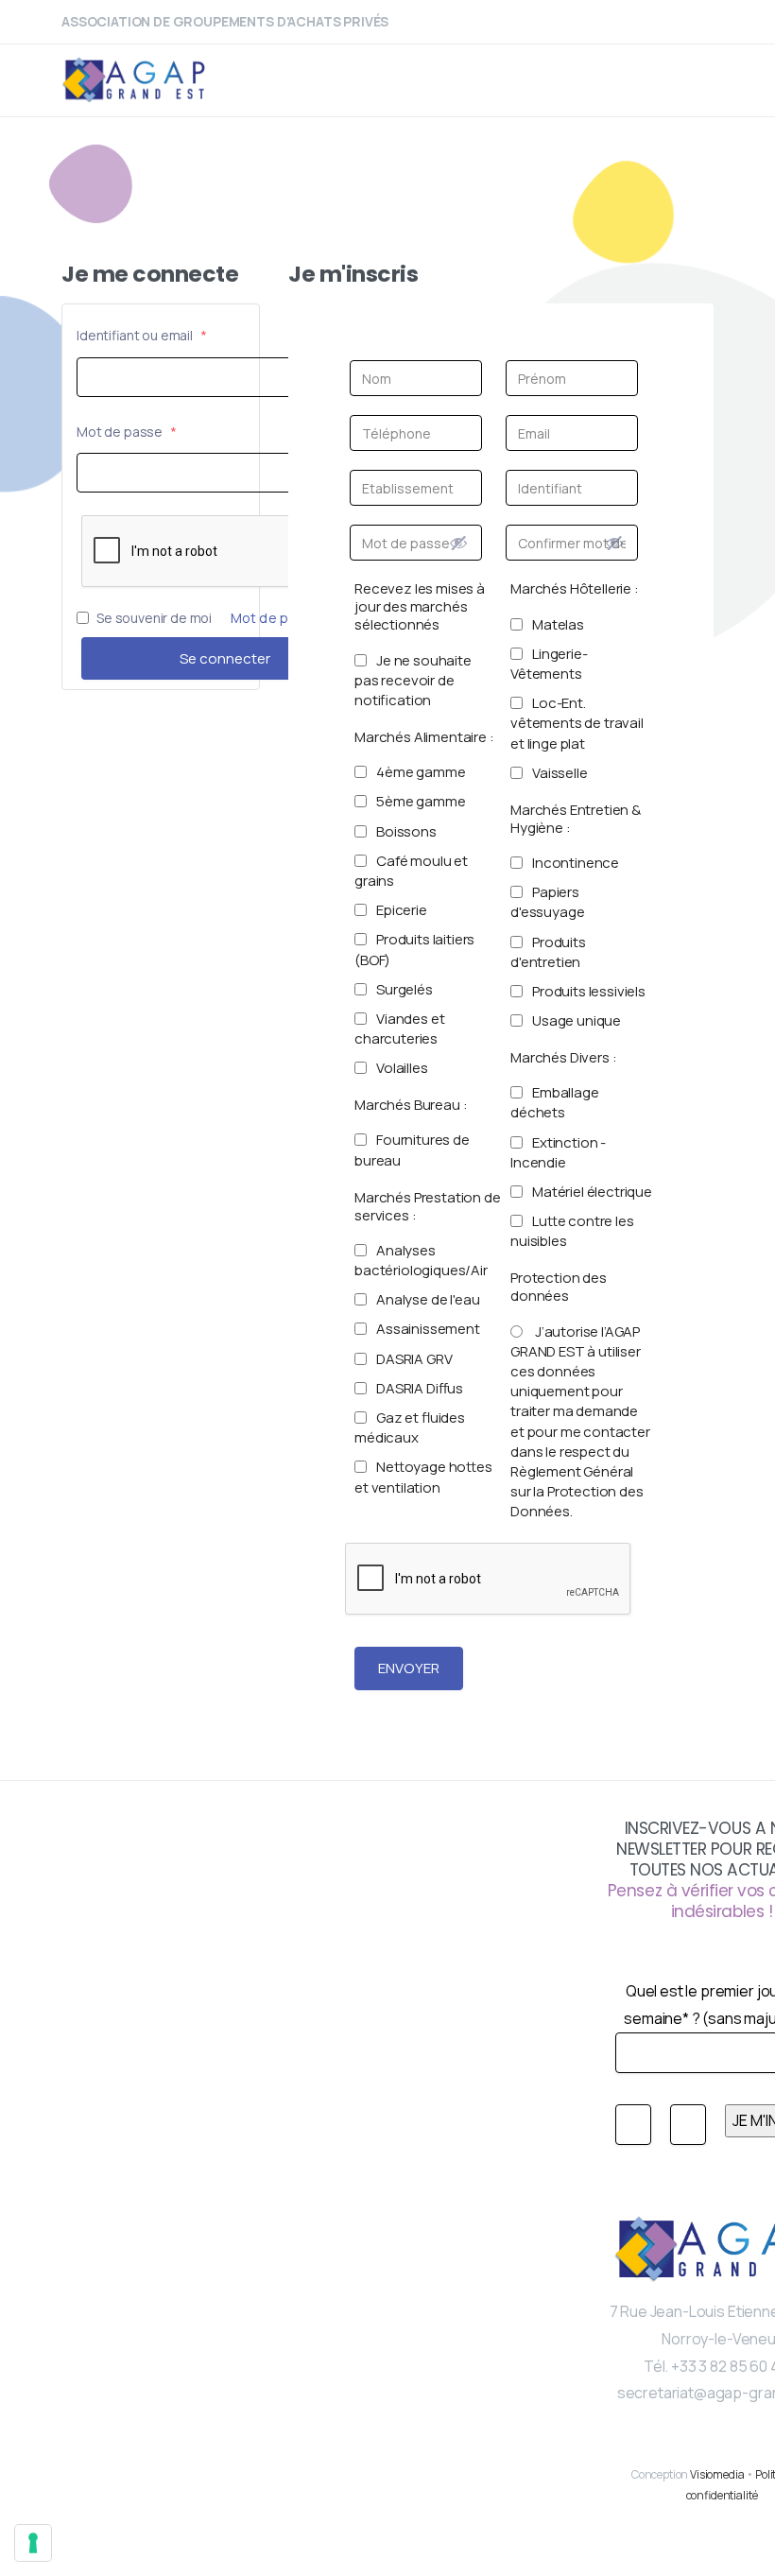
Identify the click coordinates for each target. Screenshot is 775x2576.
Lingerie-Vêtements (549, 664)
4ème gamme (421, 772)
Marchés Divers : (563, 1057)
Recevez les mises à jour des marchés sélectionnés (420, 606)
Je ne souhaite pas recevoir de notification (413, 680)
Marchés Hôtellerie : (575, 588)
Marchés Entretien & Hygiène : (576, 819)
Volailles (402, 1068)
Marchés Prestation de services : (428, 1206)
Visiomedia (717, 2474)
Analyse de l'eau (428, 1299)
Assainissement (428, 1329)
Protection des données (559, 1287)
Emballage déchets (555, 1102)
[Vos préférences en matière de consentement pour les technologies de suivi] (33, 2543)
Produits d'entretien (548, 952)
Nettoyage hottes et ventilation (423, 1477)
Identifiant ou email (142, 335)
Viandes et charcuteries (399, 1029)
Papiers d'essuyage (547, 902)
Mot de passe (127, 432)
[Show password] (458, 543)
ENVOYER (409, 1668)
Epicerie (402, 910)
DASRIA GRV (414, 1359)
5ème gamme (421, 801)
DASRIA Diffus (420, 1388)
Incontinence (576, 863)
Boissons (406, 831)
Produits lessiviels (589, 991)
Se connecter (225, 658)
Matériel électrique (592, 1192)
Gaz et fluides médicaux (410, 1427)
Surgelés (405, 989)
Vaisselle (560, 773)
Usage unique (577, 1020)
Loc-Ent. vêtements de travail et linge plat (577, 723)
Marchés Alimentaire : (424, 737)
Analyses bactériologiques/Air (421, 1260)
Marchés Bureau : (411, 1105)
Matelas (558, 624)
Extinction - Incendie (558, 1152)
